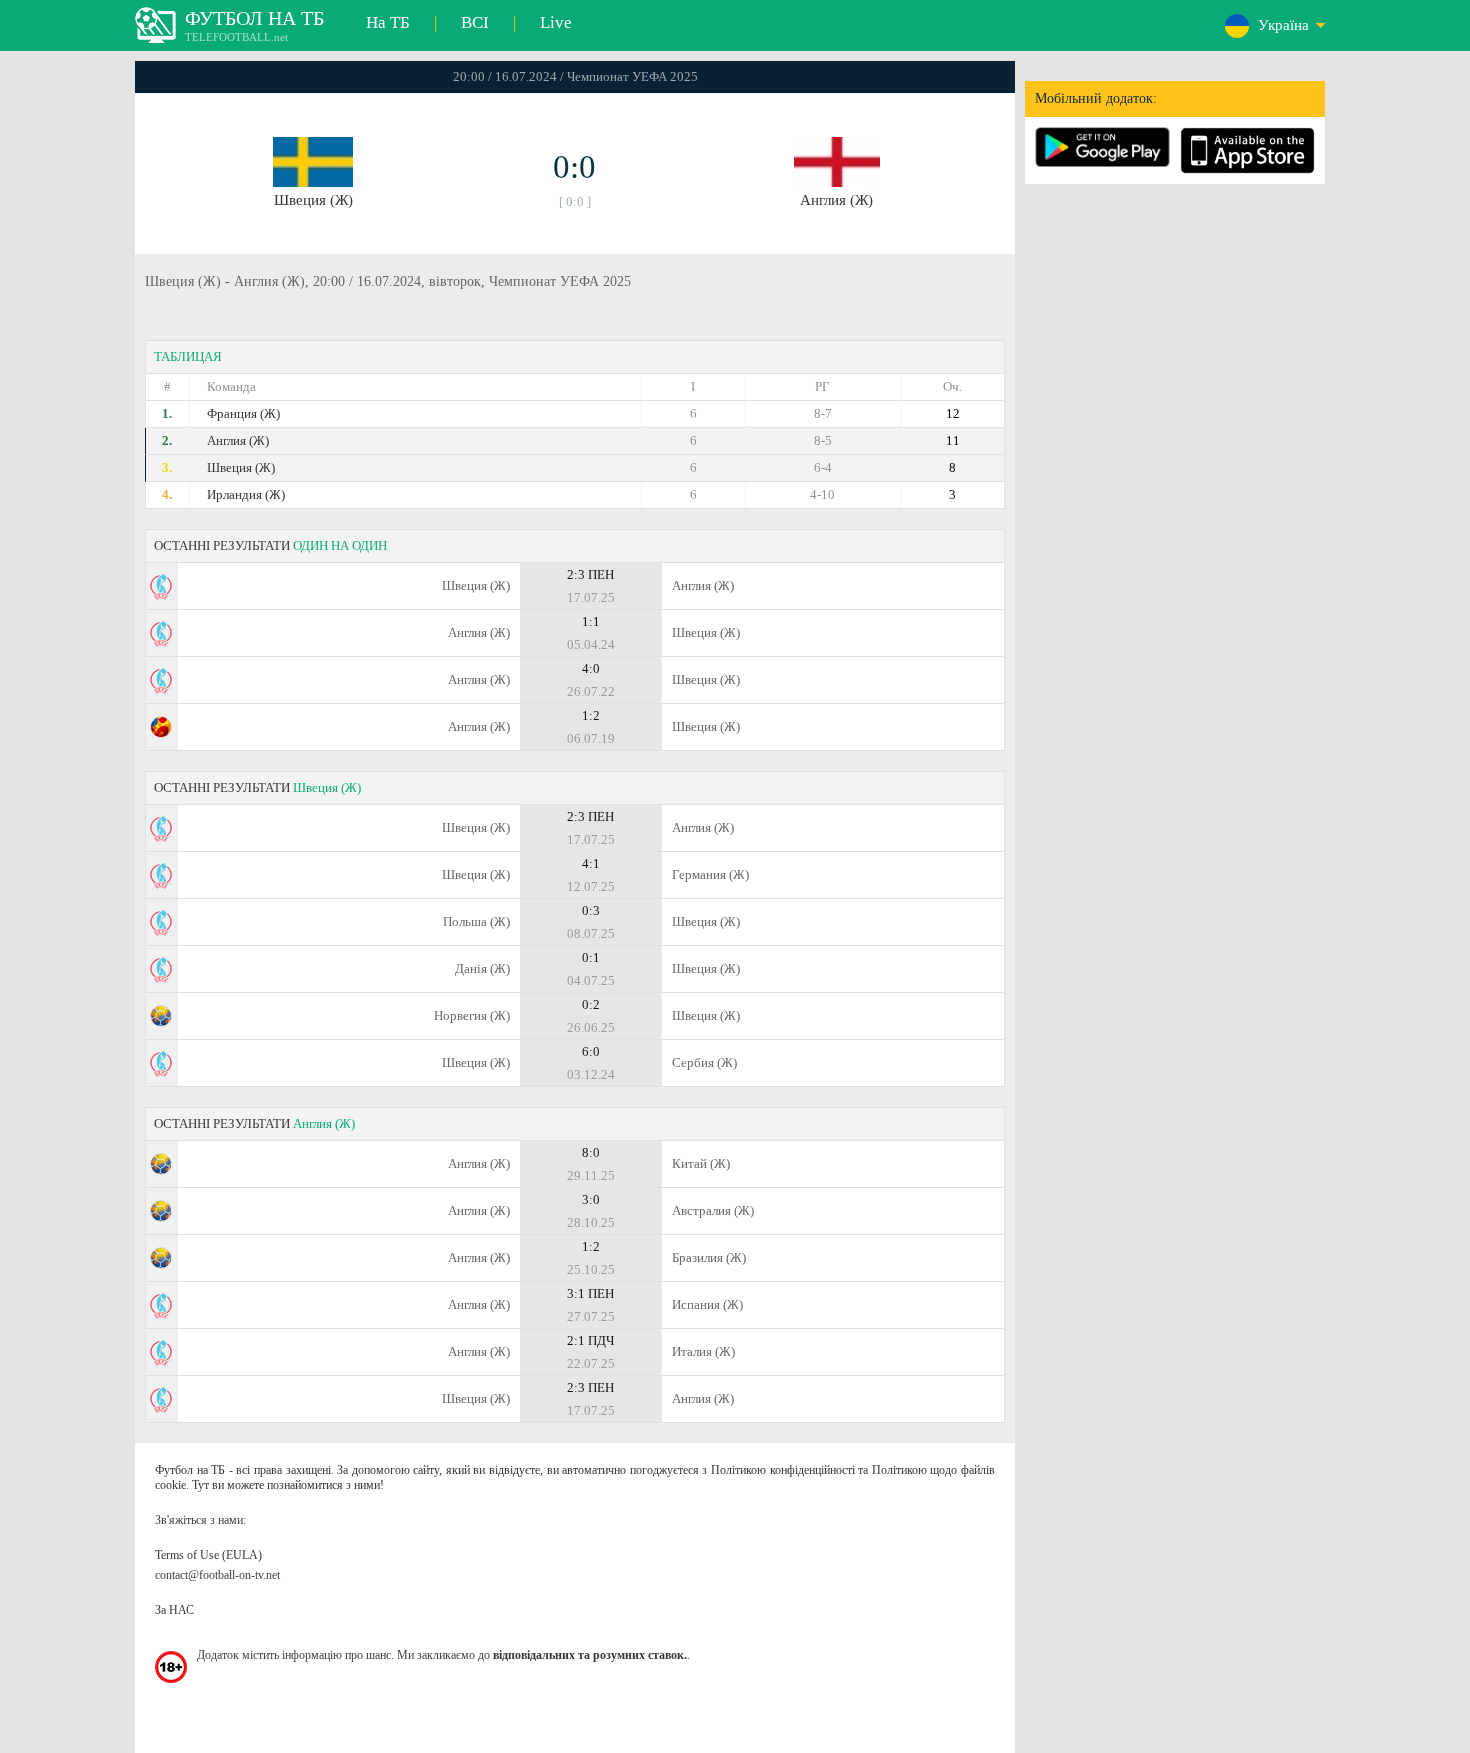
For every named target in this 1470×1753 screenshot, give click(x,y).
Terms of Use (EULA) (208, 1555)
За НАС (174, 1610)
